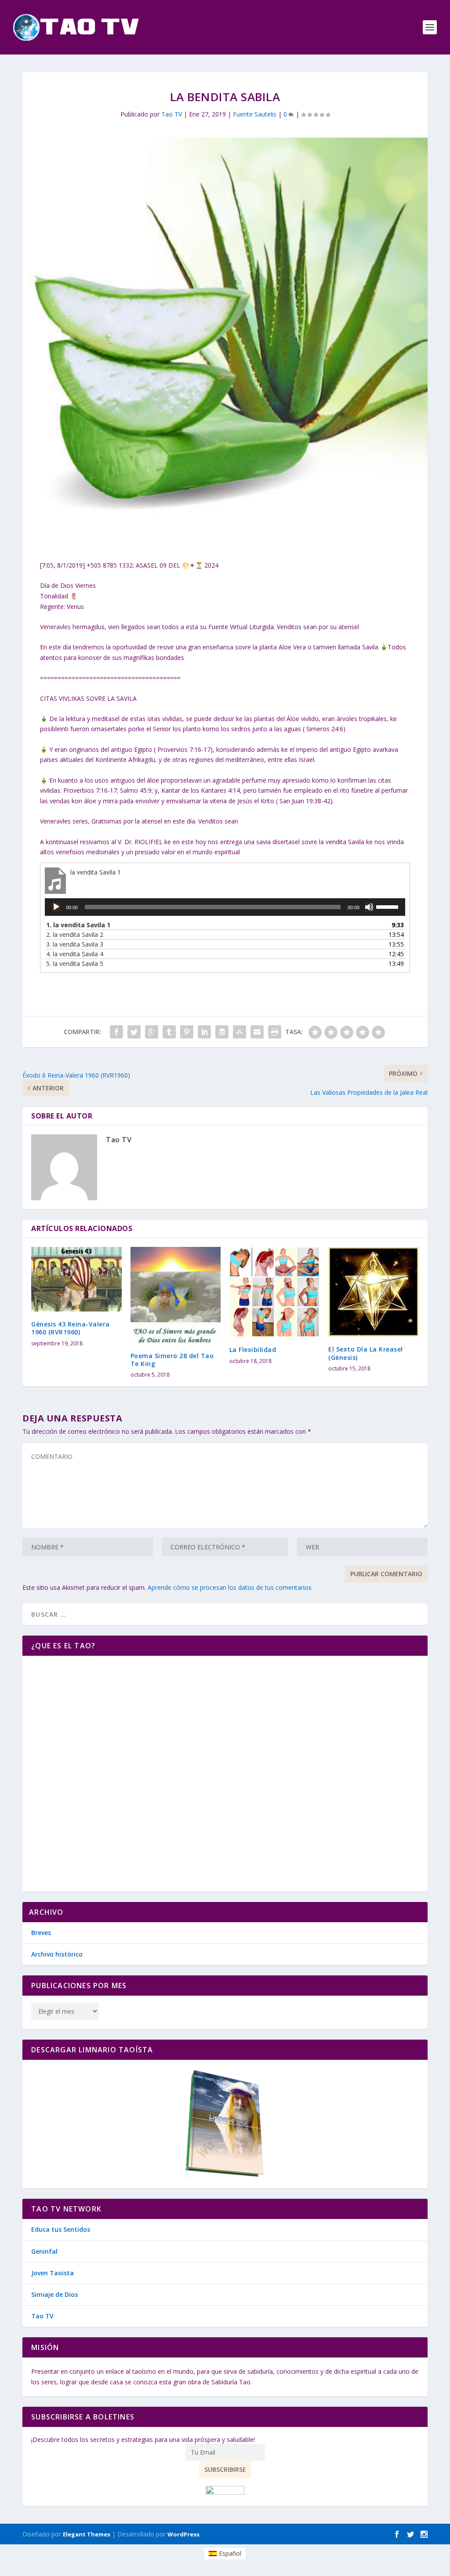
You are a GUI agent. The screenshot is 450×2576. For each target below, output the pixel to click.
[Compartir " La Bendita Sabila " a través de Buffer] (222, 1032)
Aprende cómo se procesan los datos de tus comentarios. (230, 1587)
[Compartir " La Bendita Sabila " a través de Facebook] (116, 1032)
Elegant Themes (87, 2534)
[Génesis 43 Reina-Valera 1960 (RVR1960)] (76, 1279)
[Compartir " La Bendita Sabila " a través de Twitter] (134, 1032)
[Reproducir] (56, 907)
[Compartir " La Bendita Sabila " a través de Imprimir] (275, 1032)
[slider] (388, 906)
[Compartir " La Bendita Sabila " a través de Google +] (152, 1032)
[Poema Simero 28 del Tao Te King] (176, 1295)
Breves (41, 1933)
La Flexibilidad (253, 1350)
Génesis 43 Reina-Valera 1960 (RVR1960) (71, 1328)
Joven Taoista (53, 2273)
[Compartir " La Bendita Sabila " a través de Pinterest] (187, 1032)
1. (78, 925)
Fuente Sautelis (255, 114)
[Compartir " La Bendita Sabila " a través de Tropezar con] (240, 1032)
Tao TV (172, 114)
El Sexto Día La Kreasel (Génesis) (366, 1353)
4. (75, 954)
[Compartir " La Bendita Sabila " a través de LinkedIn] (204, 1032)
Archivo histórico (57, 1954)
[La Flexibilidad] (274, 1292)
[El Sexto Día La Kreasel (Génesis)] (373, 1292)
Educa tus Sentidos (61, 2229)
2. (75, 935)
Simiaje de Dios (54, 2294)
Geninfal (44, 2251)
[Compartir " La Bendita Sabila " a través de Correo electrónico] (257, 1032)
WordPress (183, 2534)
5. (75, 964)
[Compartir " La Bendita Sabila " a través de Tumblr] (169, 1032)
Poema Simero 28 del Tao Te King (172, 1360)
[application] (225, 907)
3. (75, 944)
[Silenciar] (369, 907)
